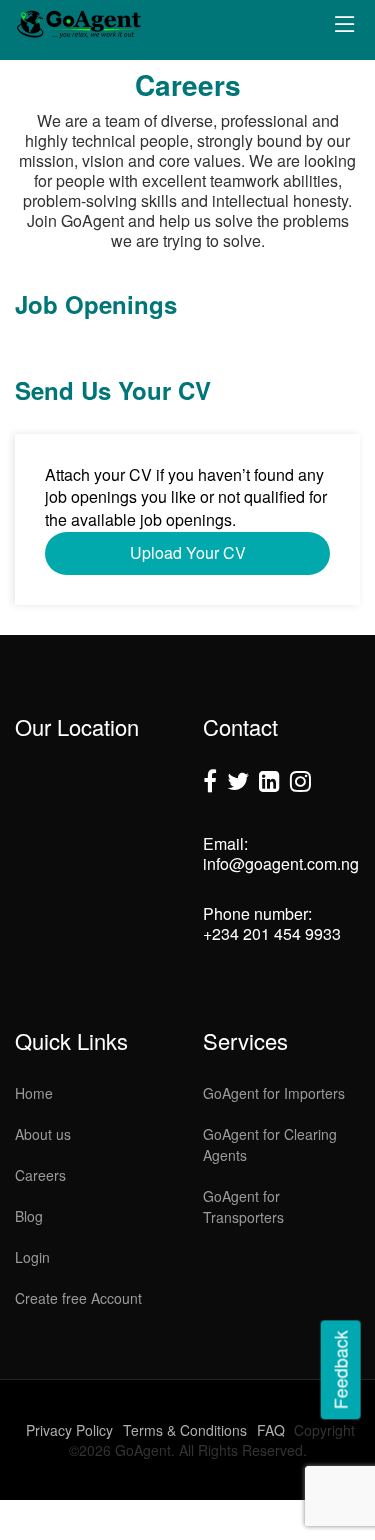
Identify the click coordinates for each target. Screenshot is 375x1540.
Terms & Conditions (185, 1430)
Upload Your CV (188, 552)
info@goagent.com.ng (281, 863)
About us (43, 1134)
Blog (29, 1216)
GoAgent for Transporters (243, 1206)
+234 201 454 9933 (272, 933)
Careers (40, 1175)
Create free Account (78, 1298)
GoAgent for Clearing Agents (270, 1144)
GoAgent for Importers (274, 1093)
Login (32, 1257)
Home (34, 1093)
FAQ (271, 1430)
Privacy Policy (69, 1430)
